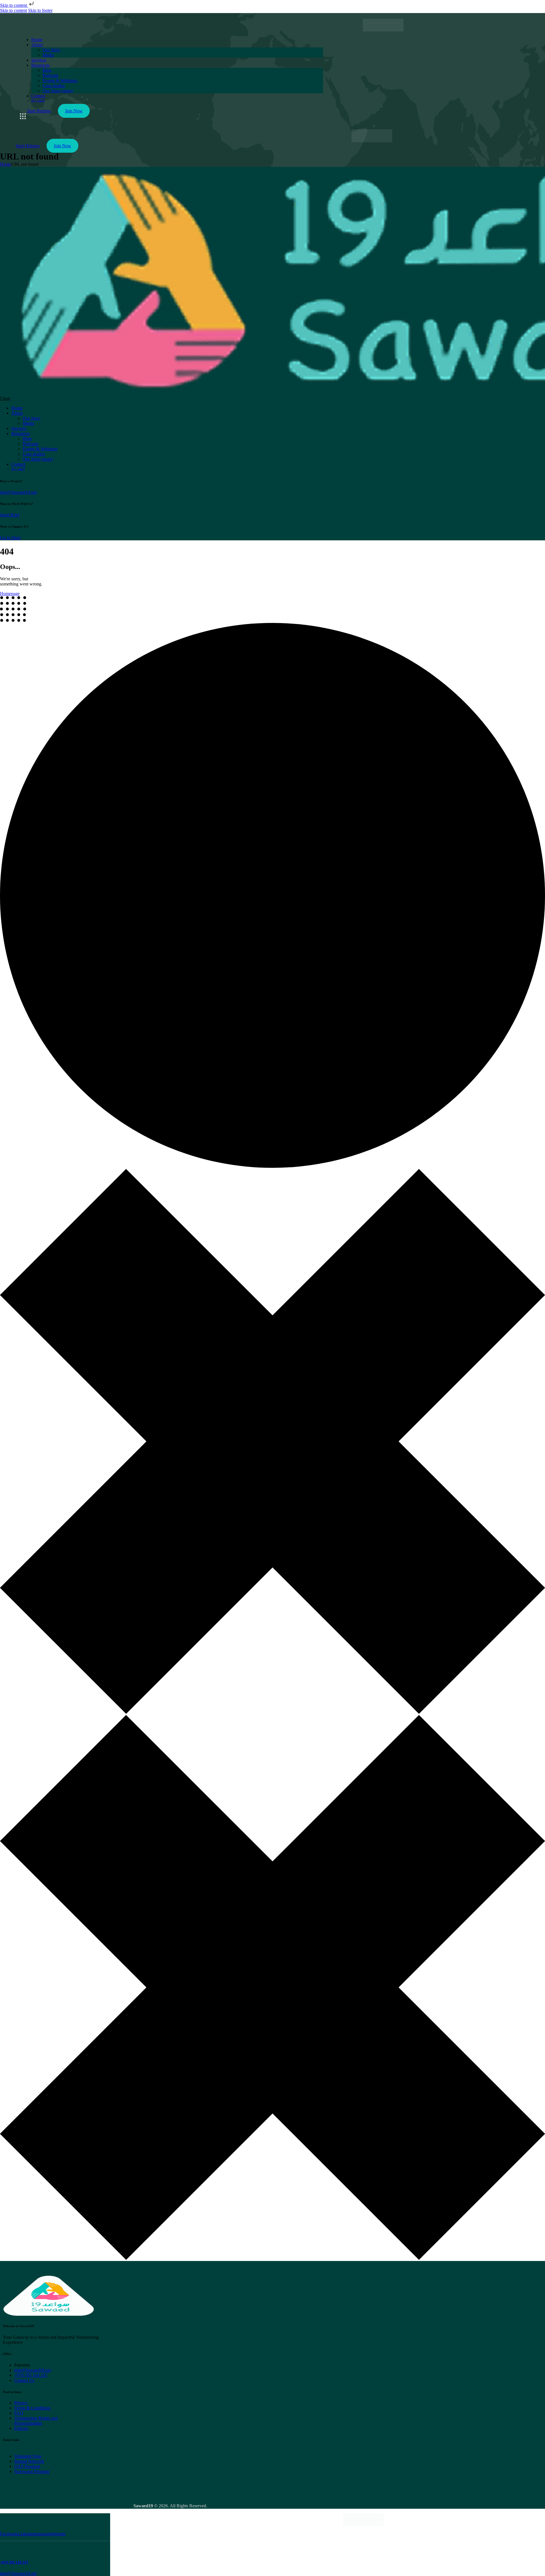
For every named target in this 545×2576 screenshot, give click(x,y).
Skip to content (14, 5)
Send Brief (10, 515)
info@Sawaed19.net (18, 492)
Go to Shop (10, 538)
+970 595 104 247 (14, 2562)
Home (6, 164)
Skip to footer (40, 10)
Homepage (10, 594)
